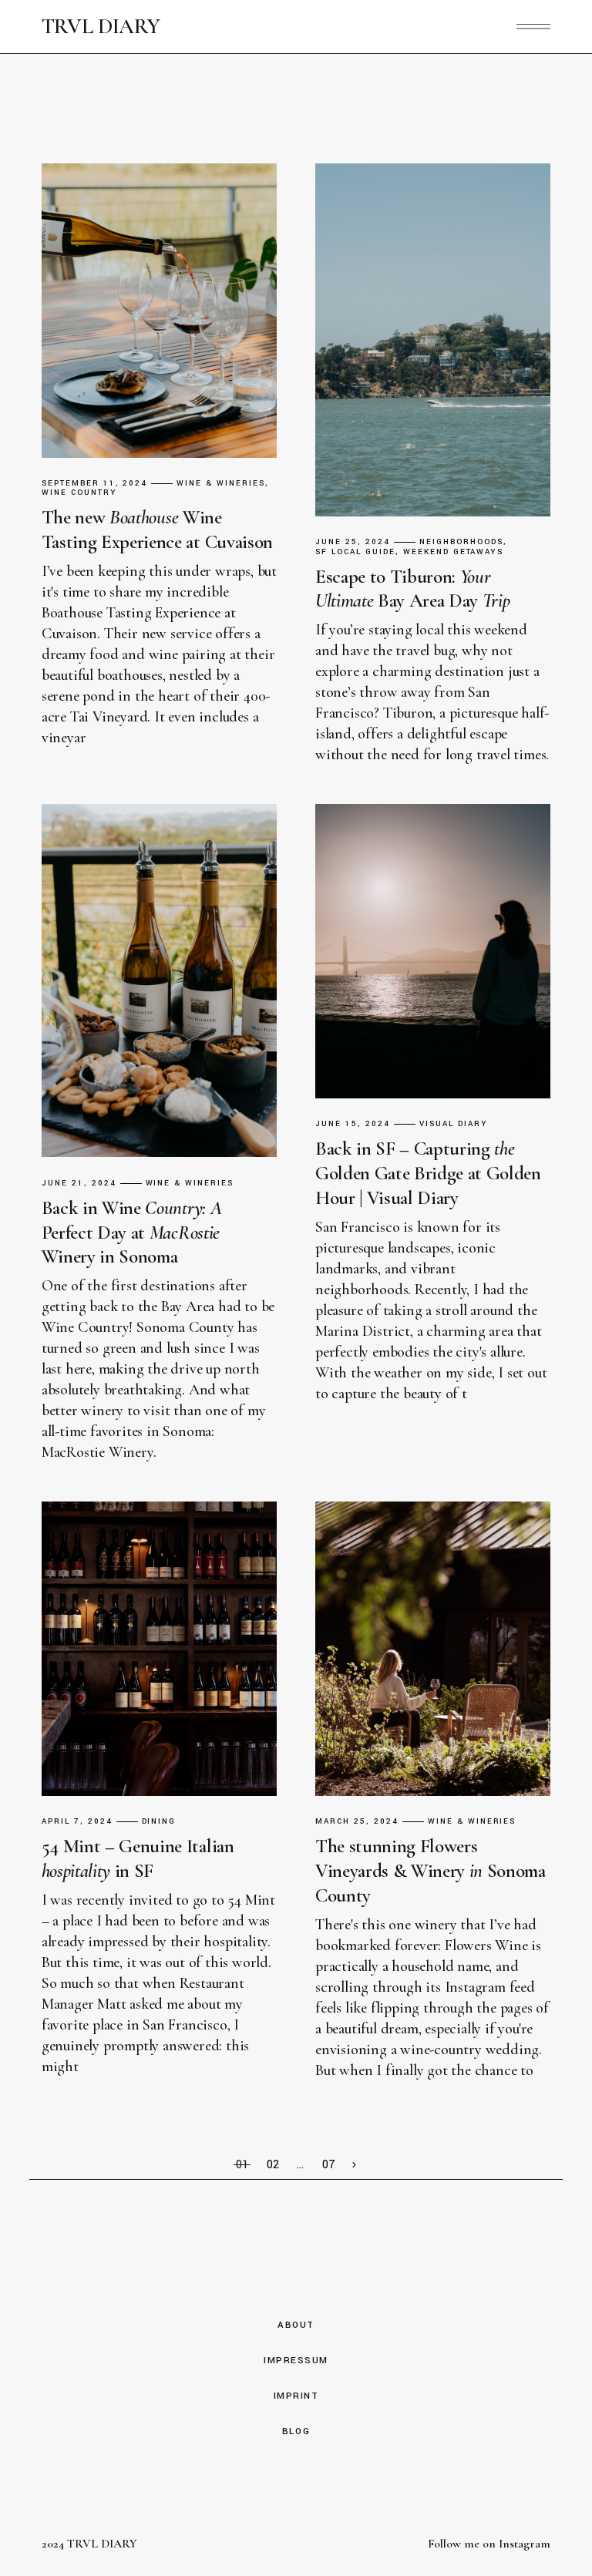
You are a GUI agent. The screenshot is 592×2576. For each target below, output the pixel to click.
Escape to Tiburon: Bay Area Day (412, 589)
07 (329, 2165)
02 (273, 2165)
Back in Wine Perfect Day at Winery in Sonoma (131, 1233)
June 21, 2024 (79, 1184)
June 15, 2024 (353, 1124)
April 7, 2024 (77, 1822)
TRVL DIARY (101, 27)
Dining (159, 1822)
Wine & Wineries (221, 484)
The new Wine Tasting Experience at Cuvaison (157, 530)
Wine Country (79, 493)
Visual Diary (454, 1124)
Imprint (296, 2396)
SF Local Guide (355, 552)
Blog (296, 2431)
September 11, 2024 (95, 484)
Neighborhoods (461, 542)
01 (242, 2165)
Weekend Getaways (454, 552)
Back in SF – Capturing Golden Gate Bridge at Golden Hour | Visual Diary (428, 1173)
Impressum (296, 2361)
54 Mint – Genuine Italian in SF (138, 1858)
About (296, 2325)
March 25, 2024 (357, 1822)
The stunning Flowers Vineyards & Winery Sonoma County (431, 1871)
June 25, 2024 (353, 542)
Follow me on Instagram (489, 2544)
